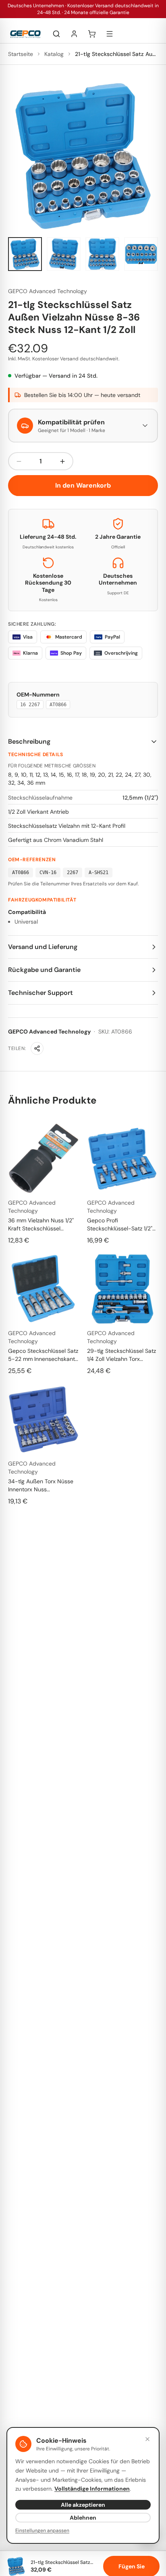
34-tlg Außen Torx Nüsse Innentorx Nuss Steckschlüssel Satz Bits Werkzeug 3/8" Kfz (41, 1485)
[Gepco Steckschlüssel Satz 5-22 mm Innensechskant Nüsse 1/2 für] (44, 1289)
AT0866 (58, 705)
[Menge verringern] (19, 461)
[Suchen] (56, 34)
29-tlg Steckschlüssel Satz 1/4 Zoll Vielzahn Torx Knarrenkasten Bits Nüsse (121, 1355)
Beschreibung (29, 741)
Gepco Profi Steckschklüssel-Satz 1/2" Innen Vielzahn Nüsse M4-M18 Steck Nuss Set (121, 1225)
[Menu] (110, 34)
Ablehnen (83, 2518)
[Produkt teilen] (37, 1048)
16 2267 (30, 705)
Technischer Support (40, 993)
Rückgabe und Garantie (44, 970)
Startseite (21, 54)
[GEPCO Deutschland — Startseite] (25, 34)
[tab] (25, 254)
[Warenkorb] (92, 34)
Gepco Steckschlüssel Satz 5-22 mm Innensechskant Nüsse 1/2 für (43, 1355)
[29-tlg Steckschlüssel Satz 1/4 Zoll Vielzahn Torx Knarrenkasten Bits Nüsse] (122, 1289)
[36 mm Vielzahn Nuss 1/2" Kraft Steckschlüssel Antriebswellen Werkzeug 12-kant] (44, 1158)
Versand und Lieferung (43, 947)
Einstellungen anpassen (42, 2531)
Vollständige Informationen (92, 2489)
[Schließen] (147, 2439)
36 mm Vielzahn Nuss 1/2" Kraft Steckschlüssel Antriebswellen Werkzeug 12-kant (41, 1225)
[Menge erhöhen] (62, 461)
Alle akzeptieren (83, 2505)
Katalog (54, 54)
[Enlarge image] (83, 156)
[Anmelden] (74, 34)
